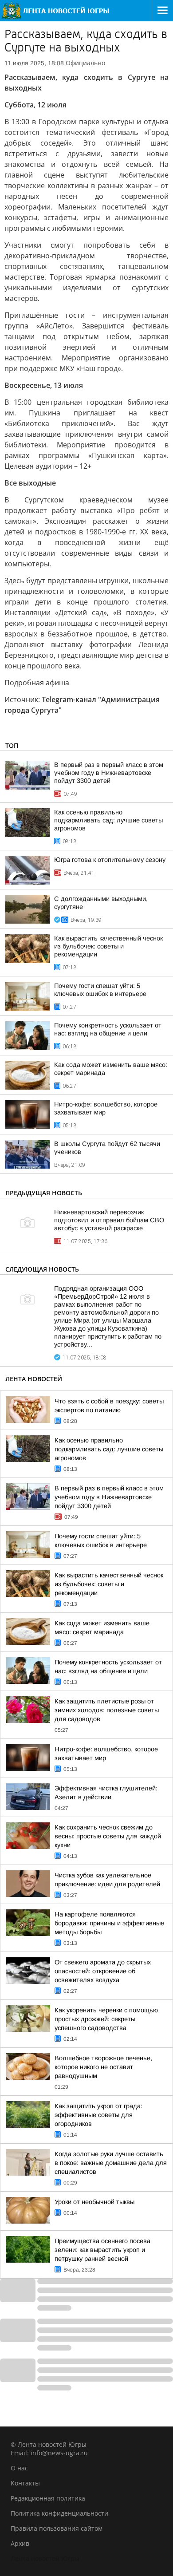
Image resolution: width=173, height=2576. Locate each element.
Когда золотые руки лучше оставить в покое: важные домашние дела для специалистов (111, 2163)
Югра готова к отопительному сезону (110, 860)
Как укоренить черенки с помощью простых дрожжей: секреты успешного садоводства (106, 2019)
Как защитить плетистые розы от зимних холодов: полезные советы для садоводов (107, 1710)
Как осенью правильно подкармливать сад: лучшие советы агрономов (108, 820)
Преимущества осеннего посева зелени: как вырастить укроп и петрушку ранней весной (102, 2250)
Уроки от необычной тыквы (94, 2202)
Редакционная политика (48, 2498)
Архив (20, 2543)
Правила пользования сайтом (57, 2528)
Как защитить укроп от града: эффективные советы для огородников (98, 2115)
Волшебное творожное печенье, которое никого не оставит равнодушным (103, 2067)
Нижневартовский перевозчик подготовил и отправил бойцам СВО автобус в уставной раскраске (109, 1220)
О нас (19, 2468)
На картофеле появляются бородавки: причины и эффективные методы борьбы (109, 1923)
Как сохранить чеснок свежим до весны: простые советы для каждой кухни (108, 1836)
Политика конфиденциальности (59, 2513)
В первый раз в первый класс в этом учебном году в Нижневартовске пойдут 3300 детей (109, 773)
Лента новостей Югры (45, 2558)
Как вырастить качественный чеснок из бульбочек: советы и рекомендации (108, 946)
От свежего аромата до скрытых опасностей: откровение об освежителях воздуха (103, 1971)
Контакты (25, 2483)
